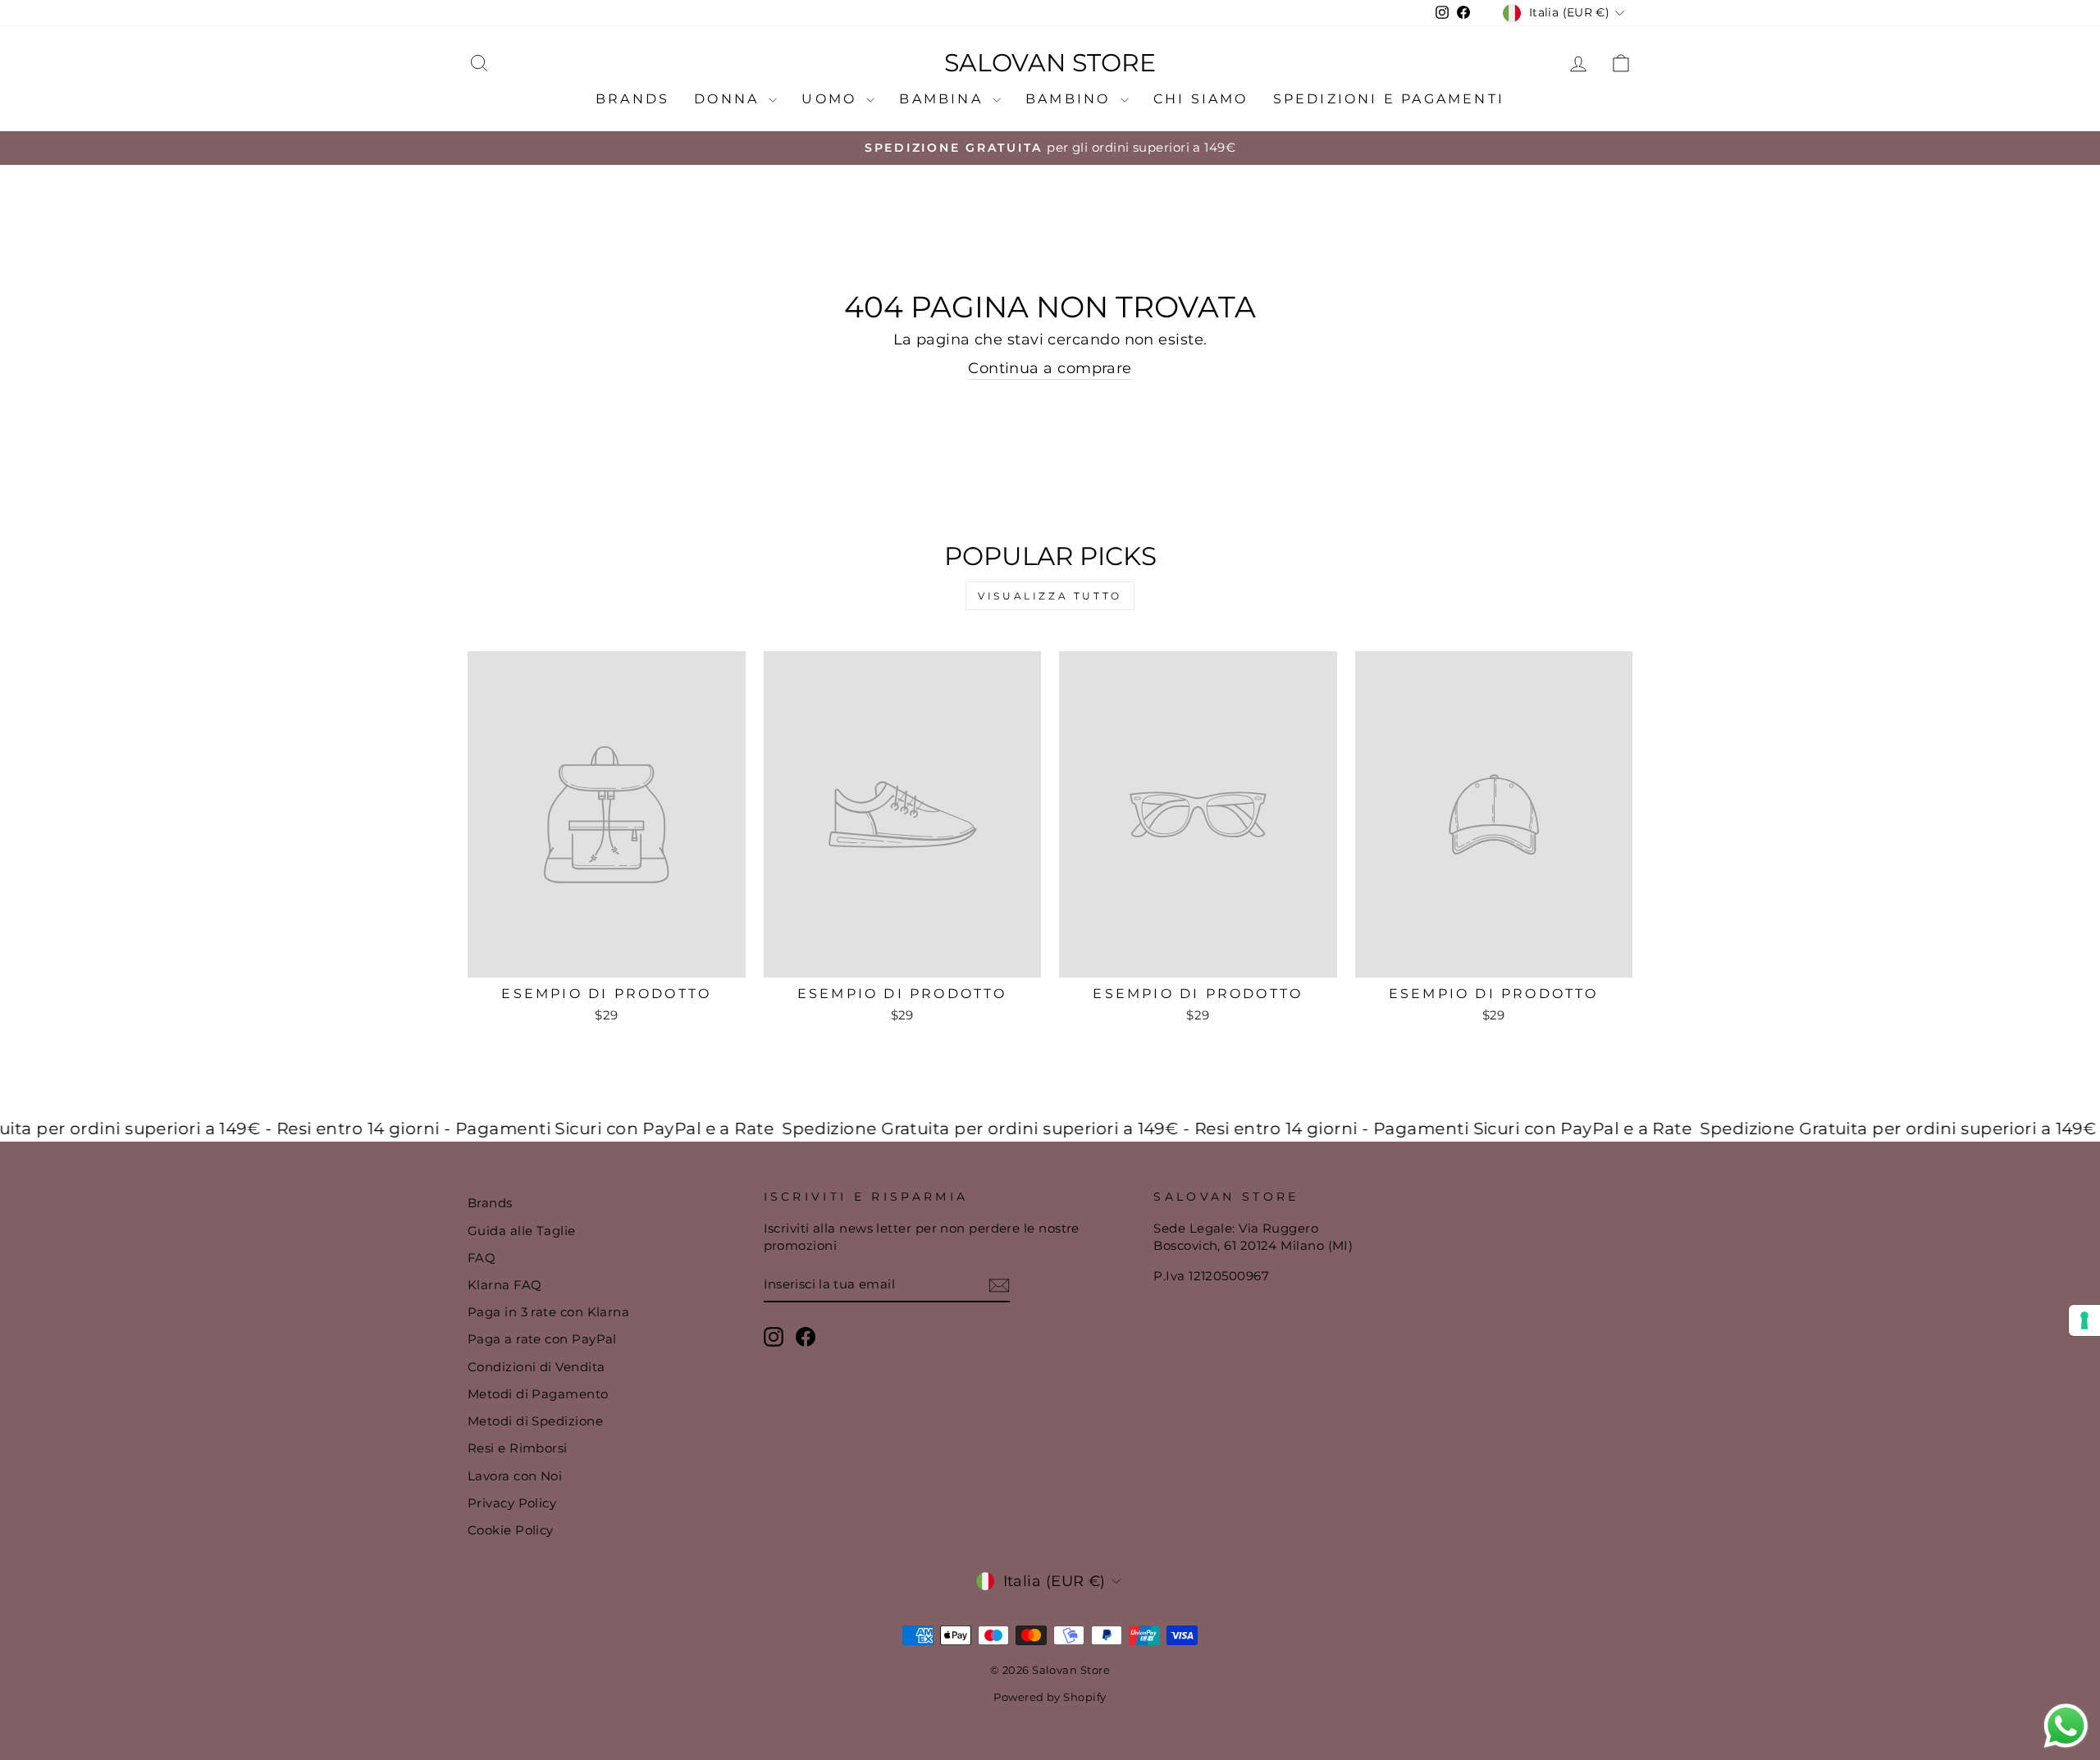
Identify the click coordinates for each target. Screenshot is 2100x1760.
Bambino (1071, 99)
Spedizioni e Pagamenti (1389, 99)
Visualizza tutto (1050, 596)
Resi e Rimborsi (518, 1448)
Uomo (832, 99)
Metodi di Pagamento (538, 1394)
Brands (632, 99)
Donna (729, 99)
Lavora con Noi (515, 1476)
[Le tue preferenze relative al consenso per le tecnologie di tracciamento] (2084, 1320)
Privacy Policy (512, 1503)
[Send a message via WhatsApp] (2066, 1726)
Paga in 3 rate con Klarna (548, 1312)
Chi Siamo (1201, 99)
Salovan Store (1050, 63)
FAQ (482, 1258)
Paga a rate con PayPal (542, 1339)
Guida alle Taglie (522, 1231)
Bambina (944, 99)
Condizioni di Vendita (536, 1367)
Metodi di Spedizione (535, 1421)
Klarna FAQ (505, 1285)
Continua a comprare (1050, 368)
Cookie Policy (511, 1530)
